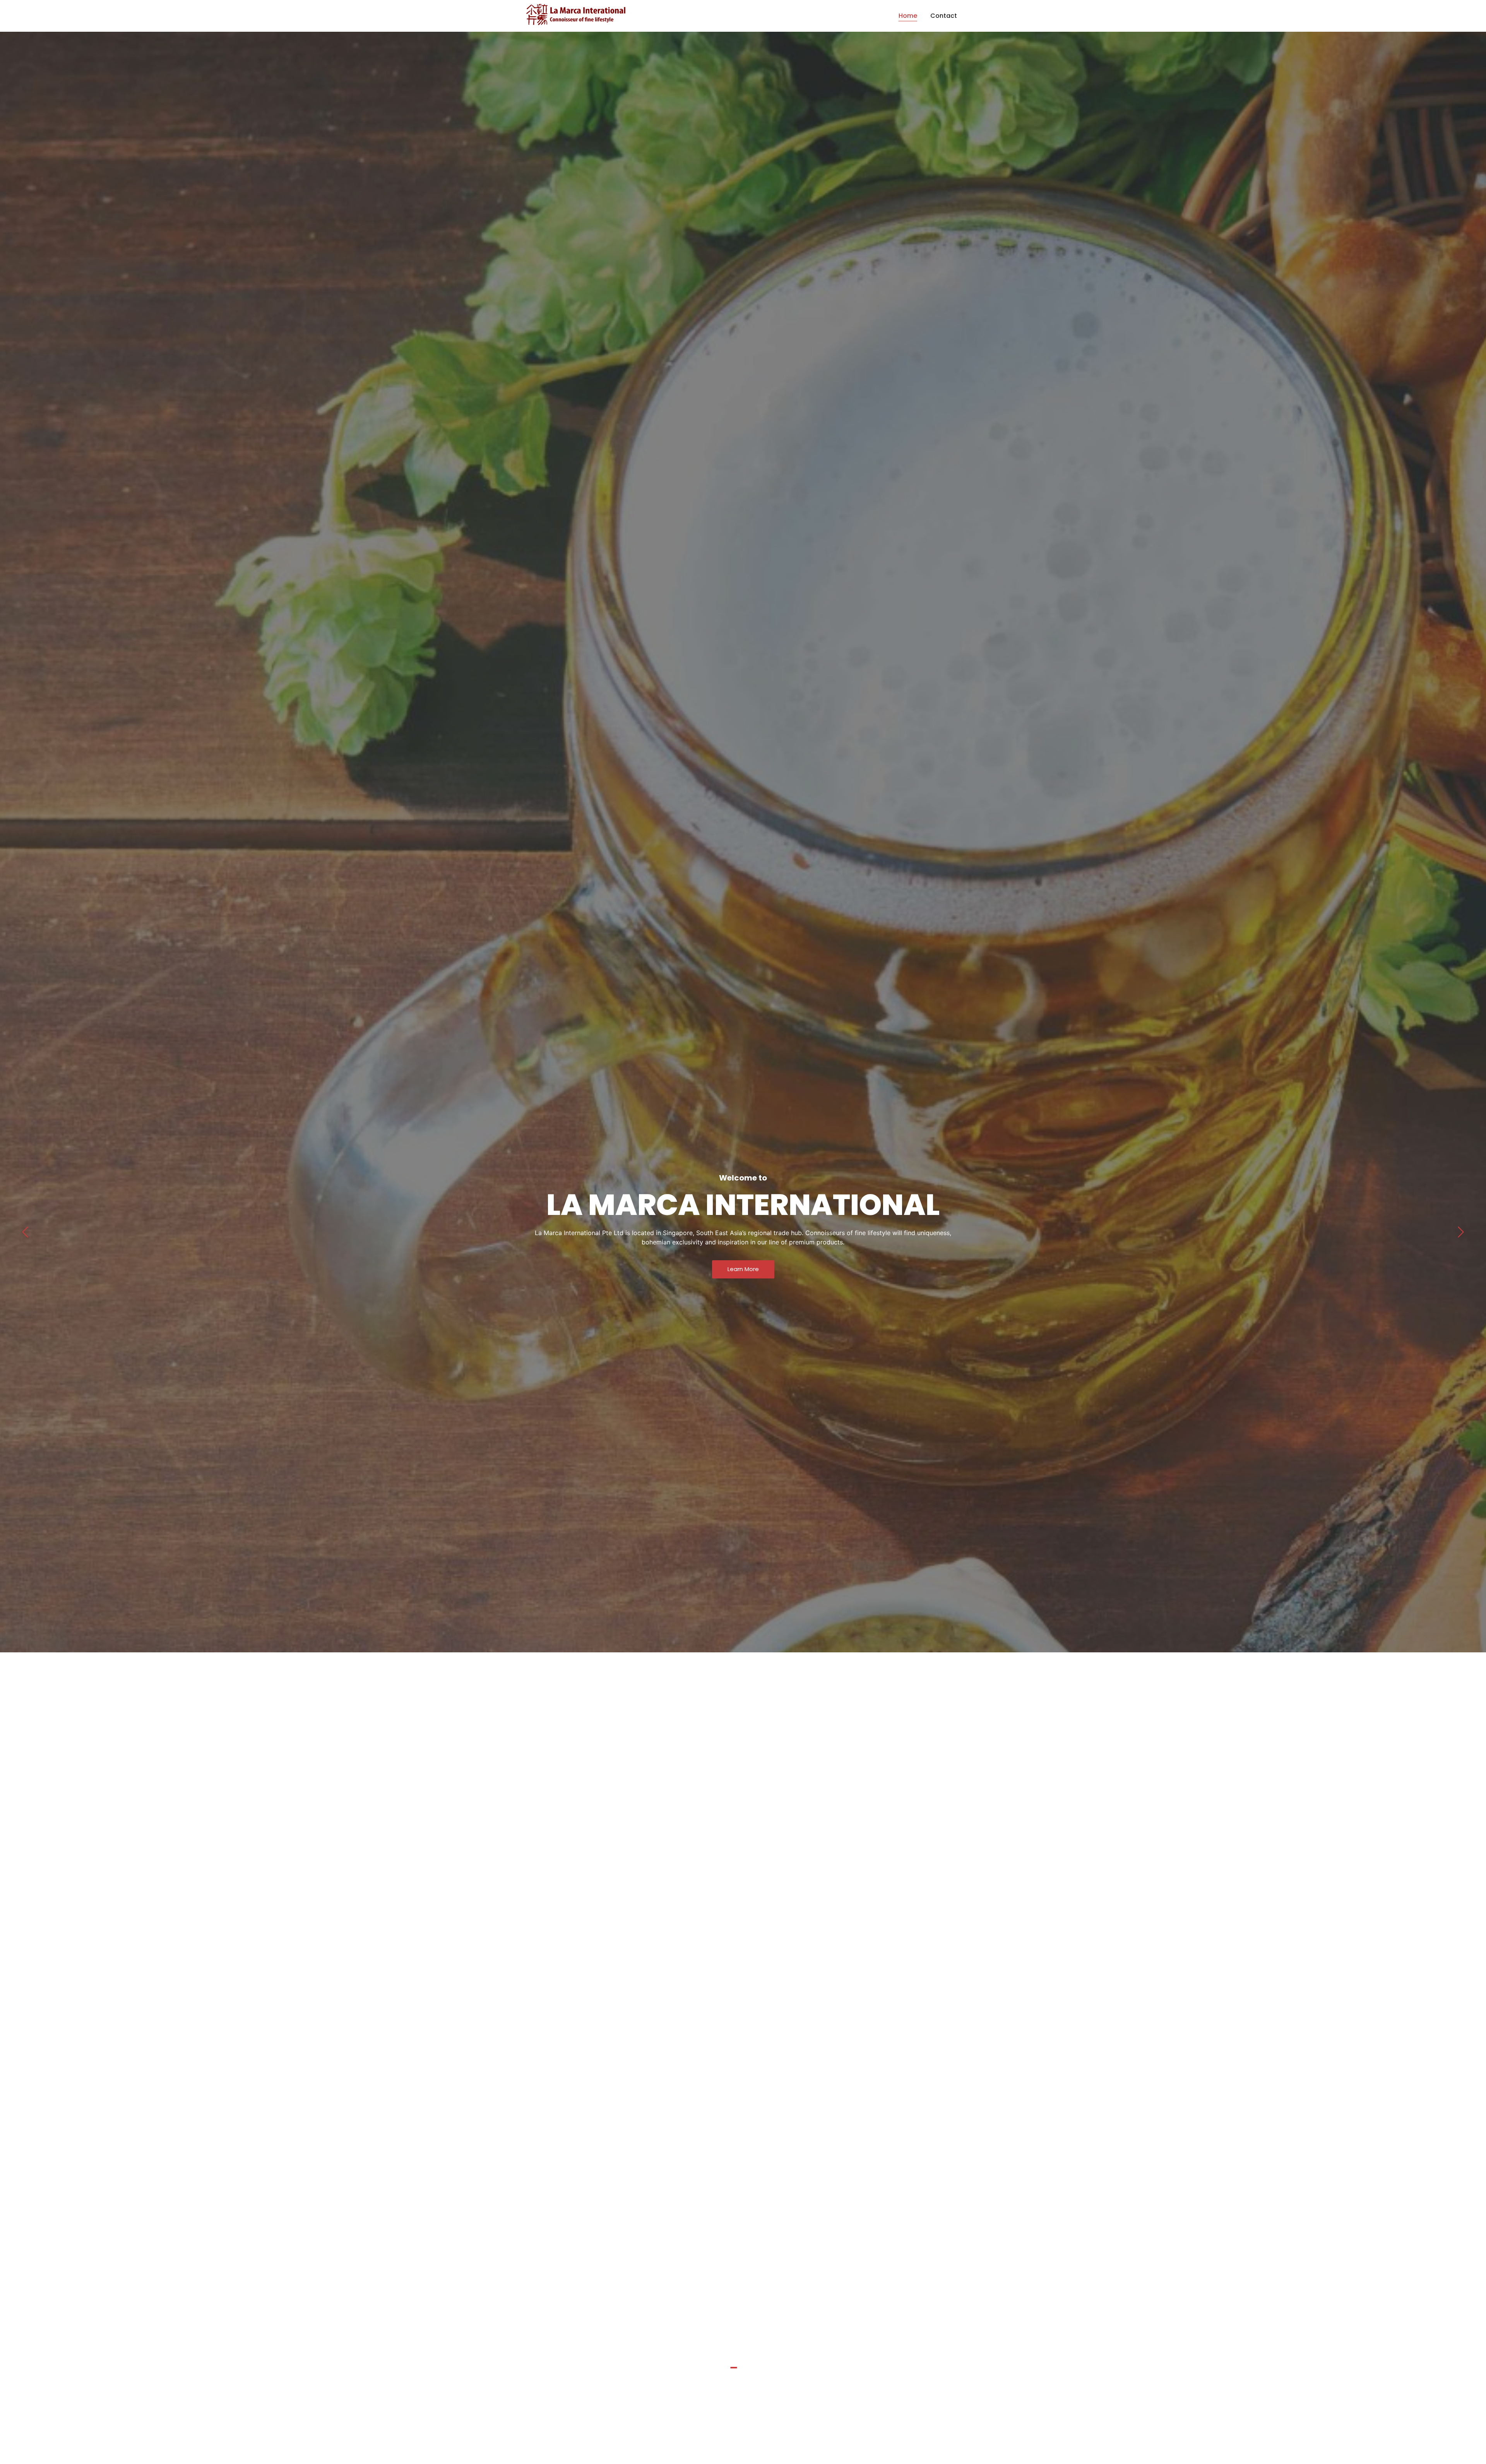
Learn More (743, 1269)
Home (908, 16)
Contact (944, 16)
